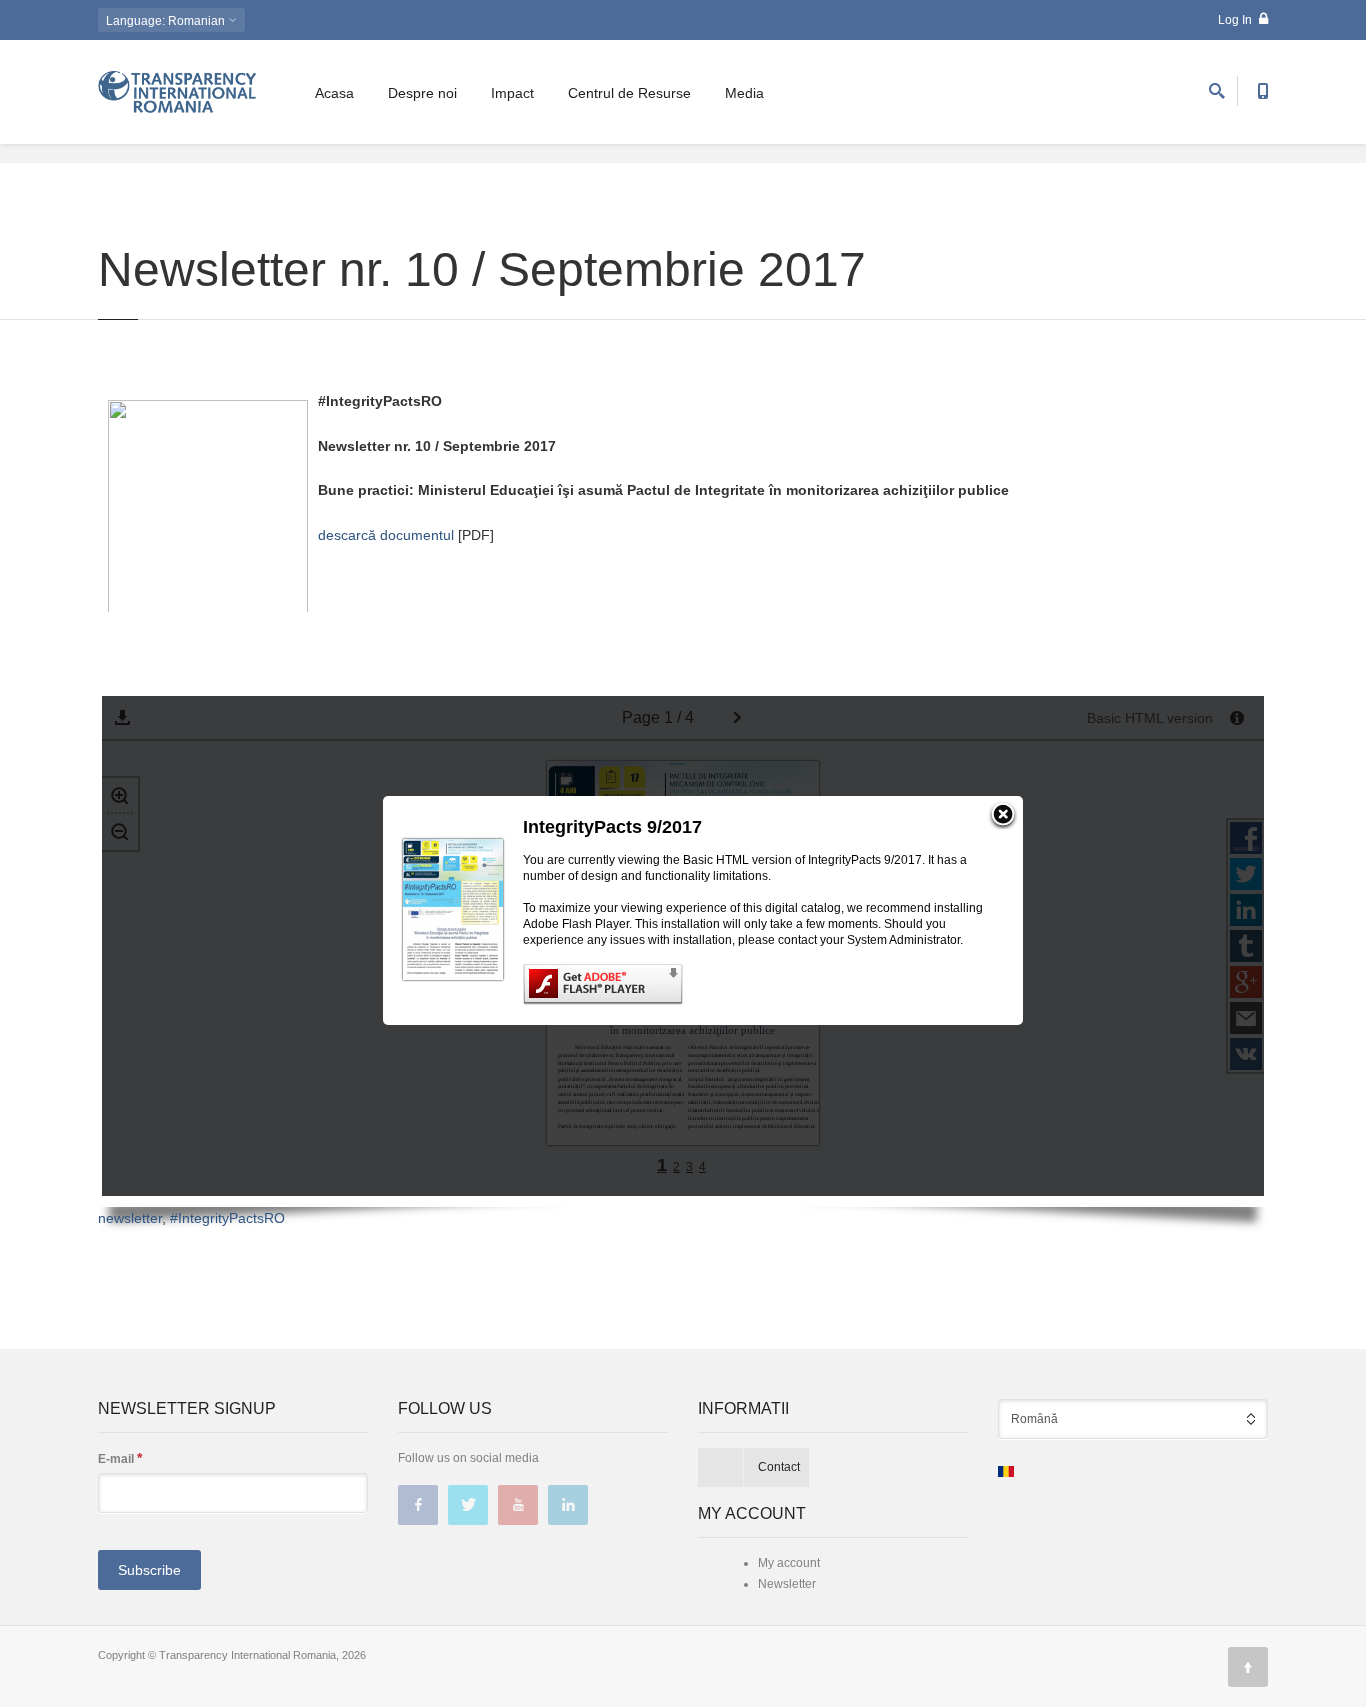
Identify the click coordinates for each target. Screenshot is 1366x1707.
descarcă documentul (386, 535)
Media (744, 93)
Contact (779, 1467)
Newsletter (787, 1584)
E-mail (120, 1458)
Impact (512, 93)
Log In (1236, 20)
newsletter (130, 1218)
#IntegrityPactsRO (227, 1218)
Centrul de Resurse (629, 93)
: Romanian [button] (167, 21)
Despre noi (422, 93)
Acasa (334, 93)
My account (789, 1563)
